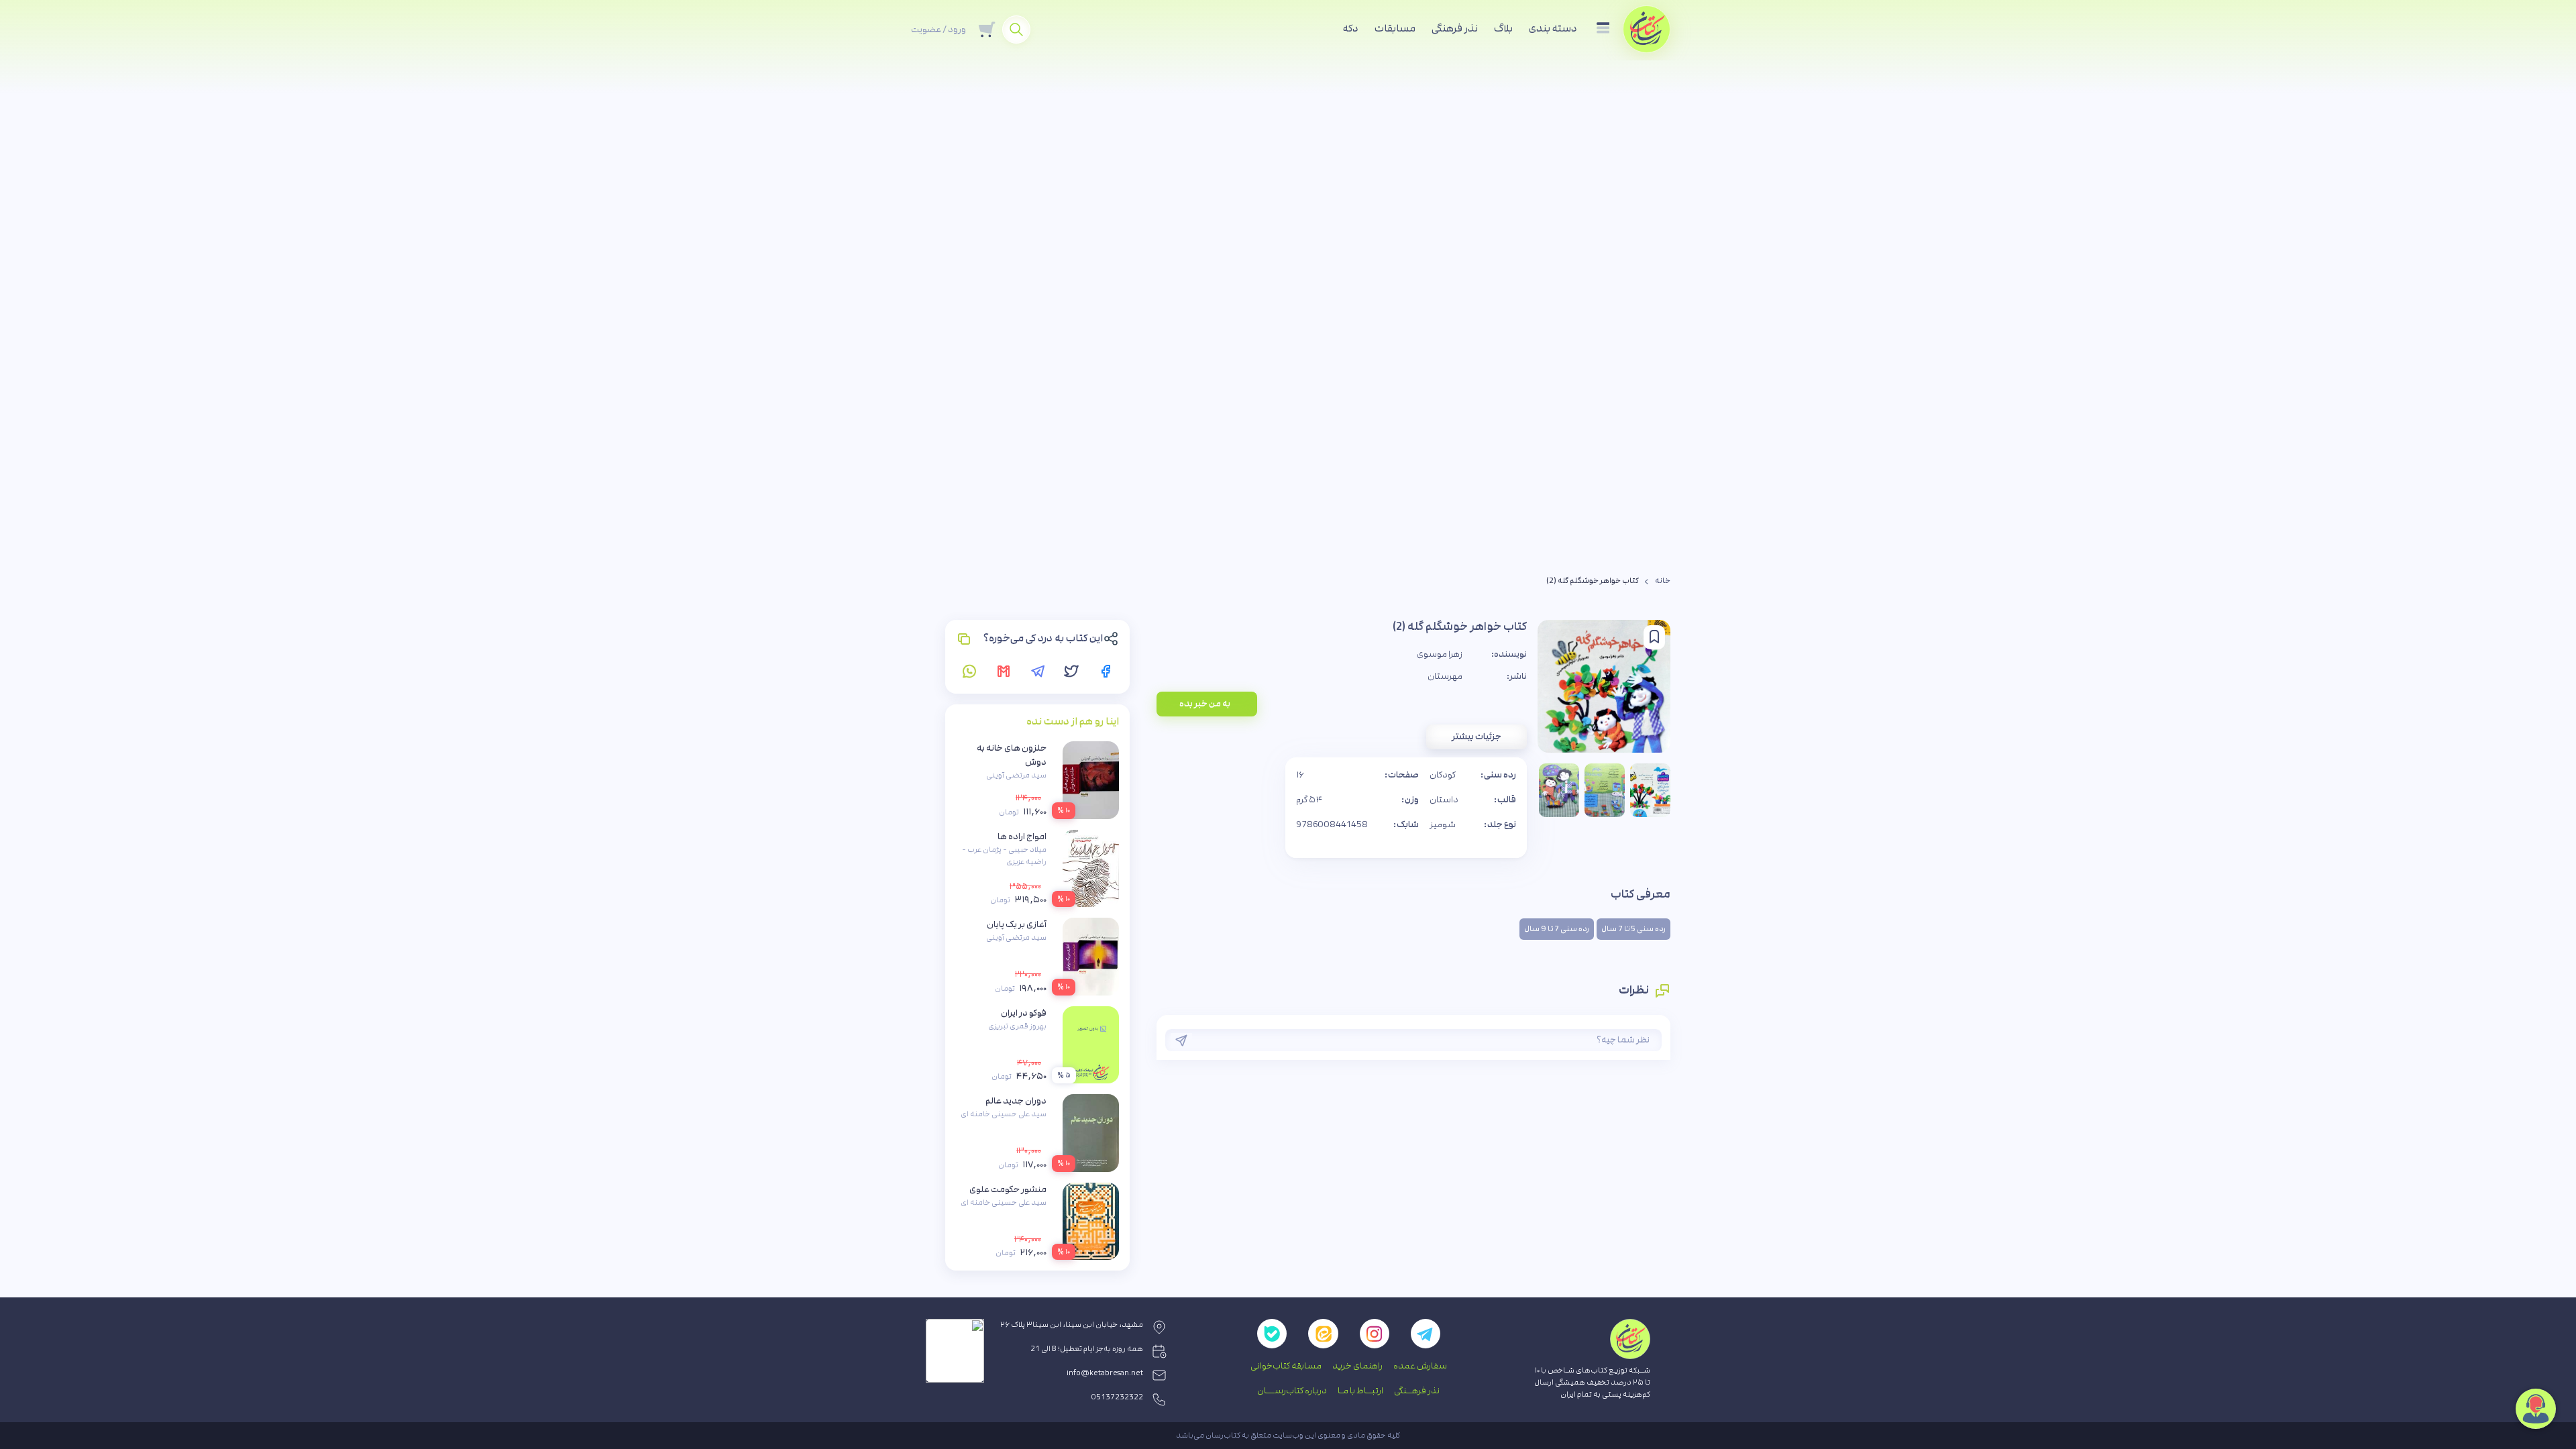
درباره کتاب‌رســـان (1292, 1391)
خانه (1663, 581)
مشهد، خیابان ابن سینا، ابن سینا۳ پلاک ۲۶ (1072, 1325)
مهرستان (1445, 676)
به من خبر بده (1205, 704)
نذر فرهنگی (1455, 29)
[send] (1181, 1040)
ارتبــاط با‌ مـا (1360, 1391)
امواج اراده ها (1022, 837)
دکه (1351, 29)
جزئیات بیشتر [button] (1477, 737)
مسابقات (1395, 29)
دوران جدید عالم (1016, 1101)
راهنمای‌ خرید (1357, 1366)
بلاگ (1503, 29)
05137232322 (1117, 1397)
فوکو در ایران (1024, 1013)
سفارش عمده (1420, 1366)
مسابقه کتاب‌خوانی (1286, 1366)
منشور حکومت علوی (1008, 1189)
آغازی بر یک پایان (1017, 924)
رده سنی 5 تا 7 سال (1633, 929)
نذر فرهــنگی (1417, 1391)
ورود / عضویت (938, 30)
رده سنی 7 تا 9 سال (1557, 929)
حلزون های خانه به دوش (1012, 755)
